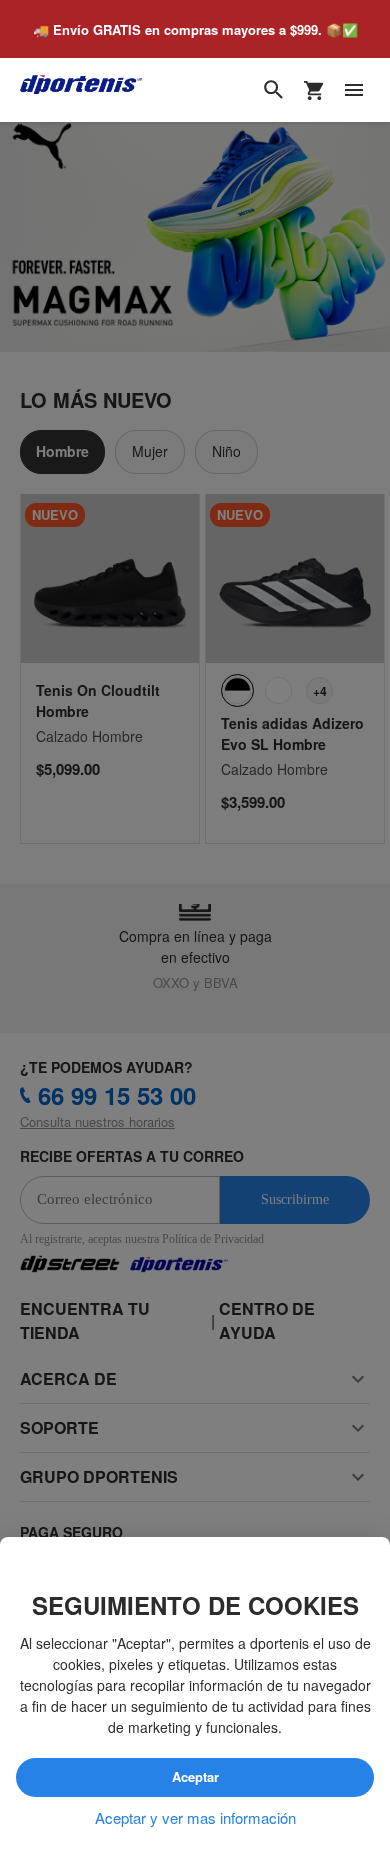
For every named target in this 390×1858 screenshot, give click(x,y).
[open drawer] (354, 91)
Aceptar (195, 1778)
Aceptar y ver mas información (195, 1818)
